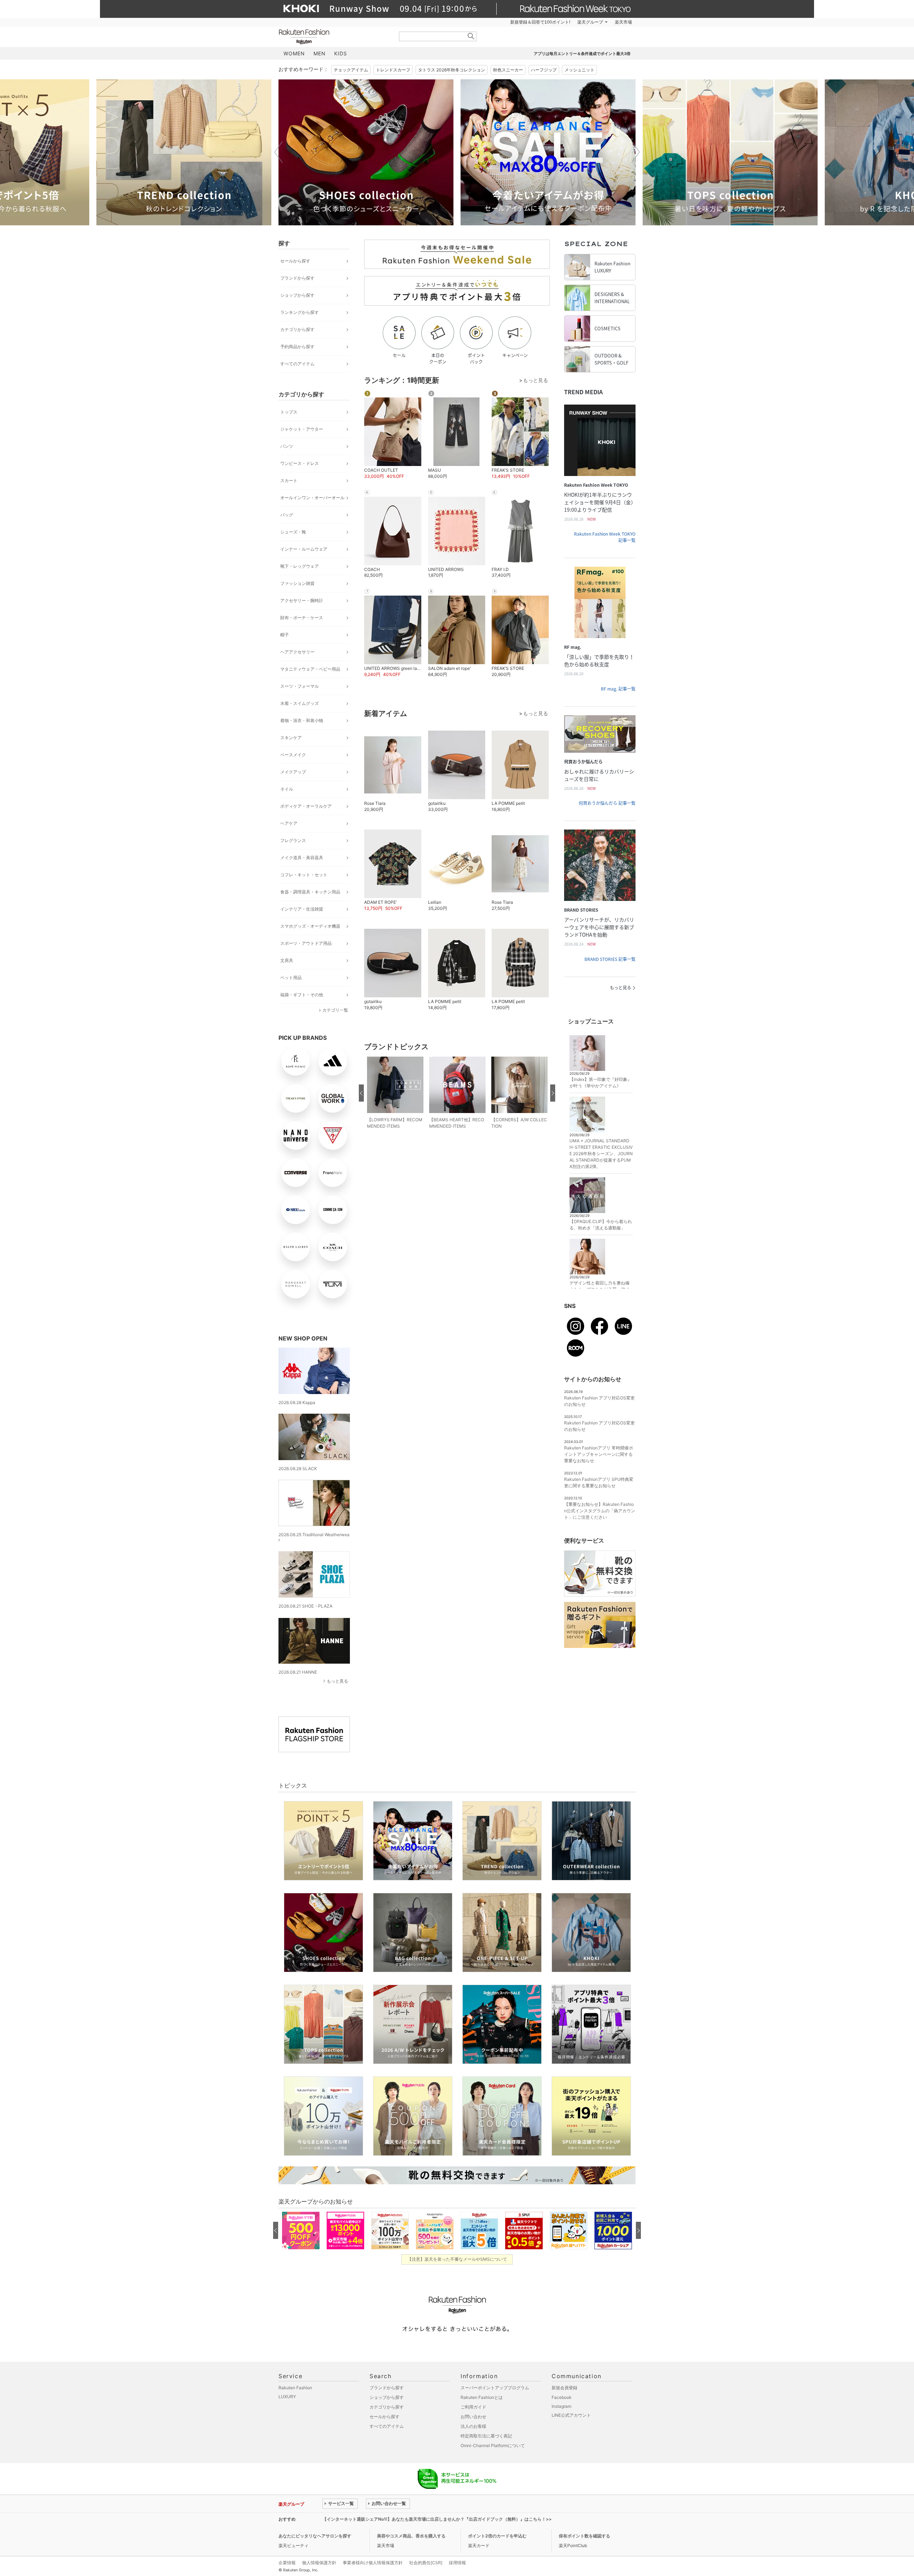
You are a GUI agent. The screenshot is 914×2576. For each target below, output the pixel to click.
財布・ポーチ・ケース (302, 618)
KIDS (341, 53)
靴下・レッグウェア (300, 566)
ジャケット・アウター (302, 429)
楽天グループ (590, 22)
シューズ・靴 (293, 532)
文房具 (287, 960)
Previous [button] (278, 152)
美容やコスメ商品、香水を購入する (411, 2536)
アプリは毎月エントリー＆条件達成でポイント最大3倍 (582, 54)
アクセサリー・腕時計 (302, 600)
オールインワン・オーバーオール (312, 498)
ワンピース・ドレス (300, 463)
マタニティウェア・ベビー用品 (310, 669)
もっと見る (337, 1681)
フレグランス (293, 840)
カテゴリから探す (297, 329)
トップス (289, 412)
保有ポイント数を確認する (584, 2536)
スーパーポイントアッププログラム (495, 2388)
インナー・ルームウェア (304, 549)
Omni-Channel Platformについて (493, 2445)
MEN (320, 53)
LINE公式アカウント (571, 2415)
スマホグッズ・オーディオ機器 (310, 926)
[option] (184, 152)
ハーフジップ (544, 70)
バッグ (287, 515)
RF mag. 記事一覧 (618, 689)
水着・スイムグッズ (300, 703)
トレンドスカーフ (393, 70)
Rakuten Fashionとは (482, 2397)
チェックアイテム (351, 70)
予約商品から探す (297, 347)
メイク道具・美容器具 (302, 858)
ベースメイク (293, 755)
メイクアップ (293, 772)
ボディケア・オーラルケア (306, 806)
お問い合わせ (473, 2417)
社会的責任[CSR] (426, 2563)
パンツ (287, 446)
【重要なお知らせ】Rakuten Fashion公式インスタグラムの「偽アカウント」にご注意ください (600, 1511)
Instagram (561, 2406)
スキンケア (291, 738)
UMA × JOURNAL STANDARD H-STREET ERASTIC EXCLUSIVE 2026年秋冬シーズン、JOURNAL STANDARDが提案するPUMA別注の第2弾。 (601, 1154)
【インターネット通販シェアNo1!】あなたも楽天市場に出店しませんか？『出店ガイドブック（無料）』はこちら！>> (437, 2519)
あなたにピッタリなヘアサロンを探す (315, 2536)
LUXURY (287, 2397)
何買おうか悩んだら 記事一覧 (607, 803)
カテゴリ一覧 (335, 1010)
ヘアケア (289, 823)
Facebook (562, 2397)
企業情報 (287, 2563)
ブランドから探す (297, 278)
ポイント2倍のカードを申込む (497, 2536)
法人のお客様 (473, 2426)
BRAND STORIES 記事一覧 (610, 959)
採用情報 (457, 2563)
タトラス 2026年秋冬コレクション (452, 70)
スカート (289, 480)
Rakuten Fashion (334, 37)
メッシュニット (579, 70)
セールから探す (295, 261)
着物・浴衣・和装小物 (302, 720)
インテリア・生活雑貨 (302, 909)
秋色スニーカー (508, 70)
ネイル (287, 789)
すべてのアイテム (297, 364)
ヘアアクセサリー (297, 652)
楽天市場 (623, 22)
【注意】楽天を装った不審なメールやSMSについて (457, 2259)
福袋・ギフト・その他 (302, 995)
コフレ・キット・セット (304, 875)
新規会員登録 (564, 2388)
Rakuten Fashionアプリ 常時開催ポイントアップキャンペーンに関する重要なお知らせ (599, 1454)
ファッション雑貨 (297, 583)
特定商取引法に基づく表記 (486, 2436)
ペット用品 (291, 978)
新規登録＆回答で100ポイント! (540, 22)
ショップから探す (297, 295)
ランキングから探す (300, 312)
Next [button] (636, 152)
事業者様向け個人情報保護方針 (373, 2563)
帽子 (285, 635)
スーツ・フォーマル (300, 686)
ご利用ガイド (473, 2407)
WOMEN (294, 53)
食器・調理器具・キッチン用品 (310, 892)
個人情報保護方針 (319, 2563)
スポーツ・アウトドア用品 (306, 943)
